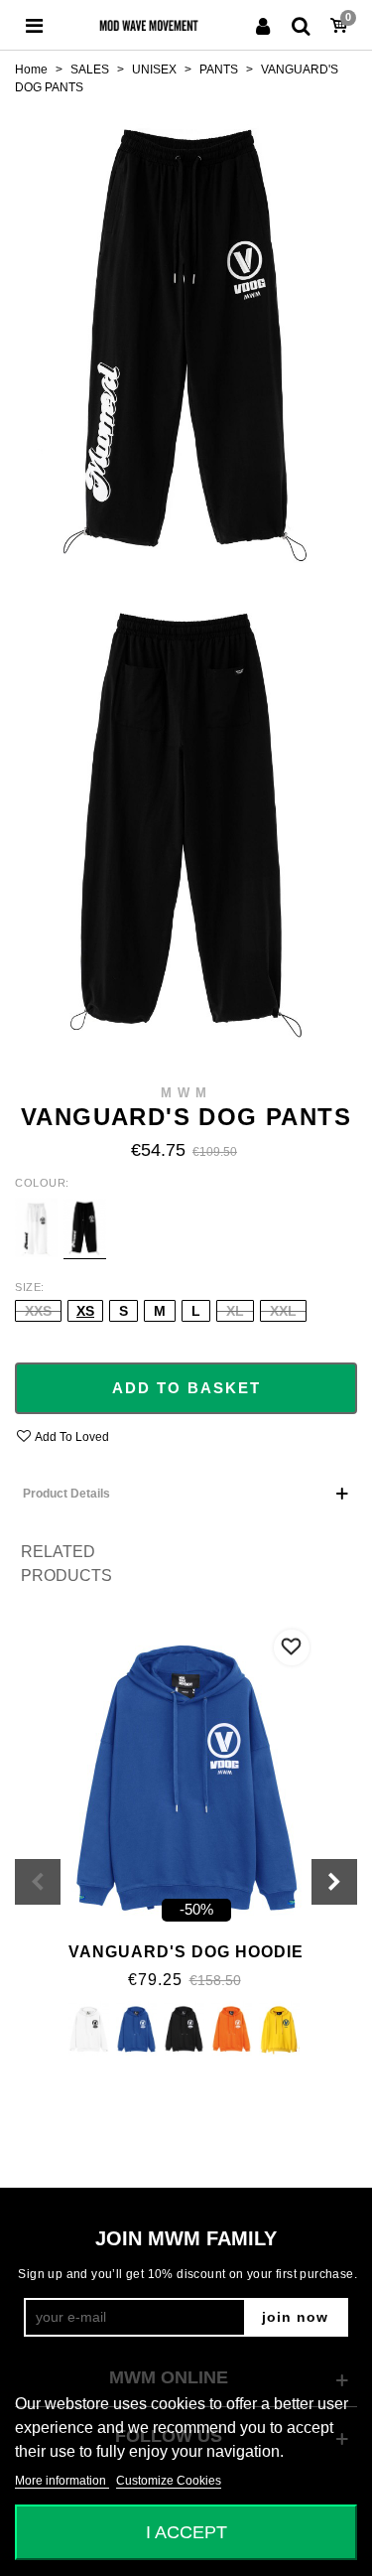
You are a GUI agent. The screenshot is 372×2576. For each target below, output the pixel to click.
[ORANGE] (232, 2030)
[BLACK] (184, 2030)
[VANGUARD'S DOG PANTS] (186, 334)
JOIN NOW (295, 2317)
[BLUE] (136, 2030)
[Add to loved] (292, 1647)
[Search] (301, 25)
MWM (186, 1093)
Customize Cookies (169, 2481)
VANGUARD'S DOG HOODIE (186, 1952)
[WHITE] (89, 2030)
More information (62, 2481)
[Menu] (34, 25)
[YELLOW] (279, 2030)
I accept (186, 2532)
